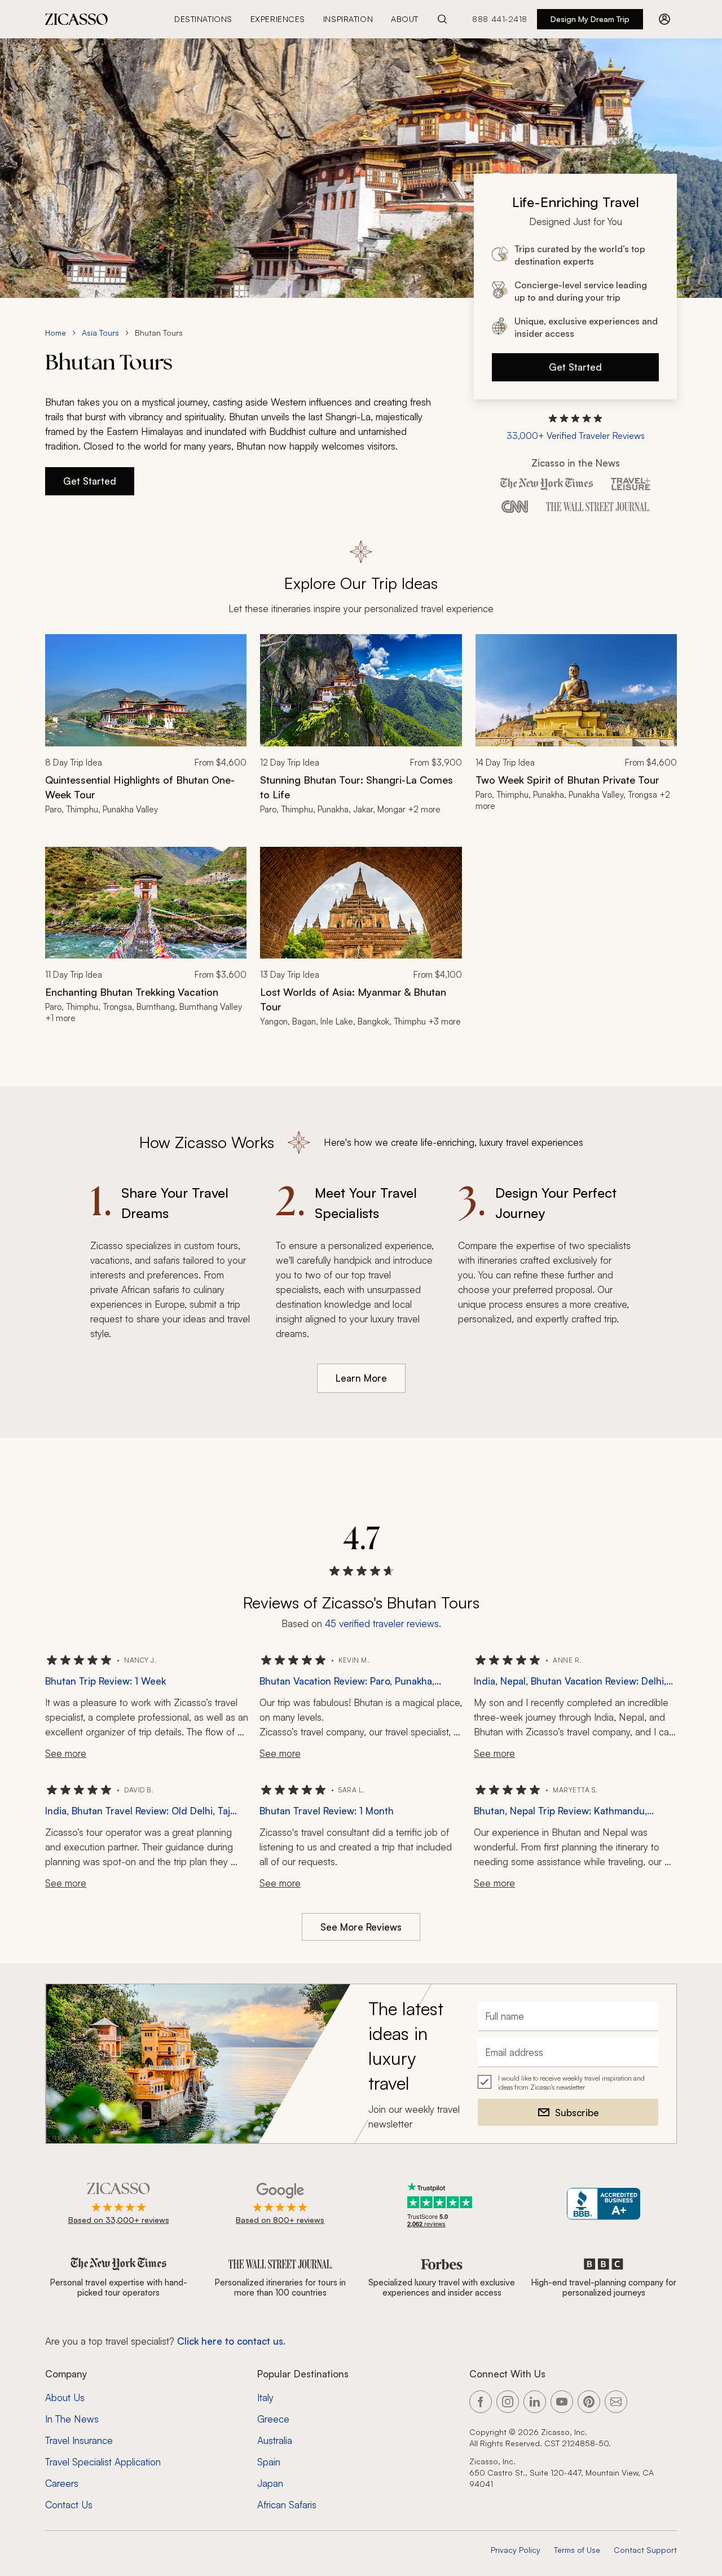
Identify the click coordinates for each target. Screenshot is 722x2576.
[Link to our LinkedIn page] (535, 2402)
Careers (62, 2483)
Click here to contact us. (231, 2341)
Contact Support (645, 2550)
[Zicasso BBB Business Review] (604, 2204)
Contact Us (69, 2505)
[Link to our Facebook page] (481, 2402)
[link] (146, 731)
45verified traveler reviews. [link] (383, 1623)
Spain (269, 2462)
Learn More (361, 1378)
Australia (275, 2440)
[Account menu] (664, 19)
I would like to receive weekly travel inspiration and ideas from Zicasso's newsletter (571, 2083)
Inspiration (348, 19)
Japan (270, 2483)
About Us (65, 2397)
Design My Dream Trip (590, 19)
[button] (576, 428)
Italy (265, 2397)
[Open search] (442, 19)
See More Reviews (361, 1927)
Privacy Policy (516, 2550)
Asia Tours (100, 333)
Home (56, 333)
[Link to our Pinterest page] (589, 2402)
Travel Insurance (79, 2440)
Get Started (575, 367)
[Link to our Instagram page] (508, 2402)
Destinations (203, 19)
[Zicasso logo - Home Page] (77, 19)
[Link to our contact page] (616, 2402)
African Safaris (287, 2505)
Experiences (278, 19)
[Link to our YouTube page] (562, 2402)
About (405, 19)
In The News (72, 2419)
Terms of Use (577, 2550)
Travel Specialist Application (103, 2462)
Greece (273, 2419)
